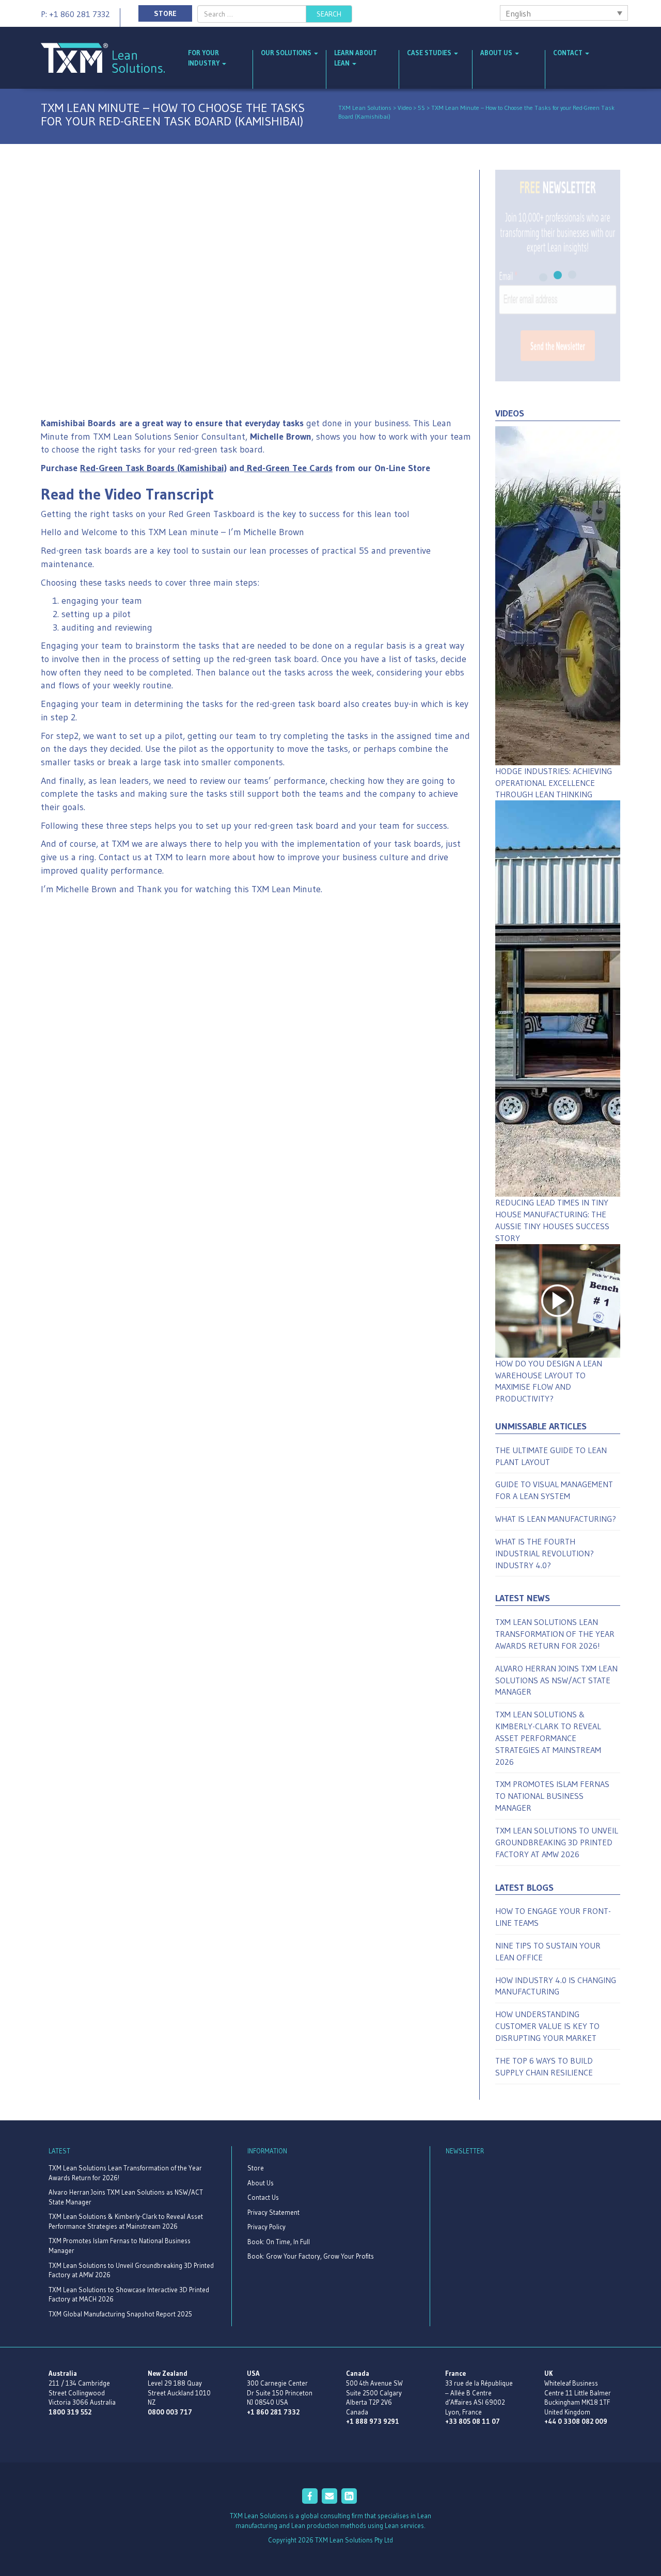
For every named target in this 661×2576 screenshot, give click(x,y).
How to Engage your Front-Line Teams (553, 1917)
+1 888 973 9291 (373, 2421)
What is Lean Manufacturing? (556, 1519)
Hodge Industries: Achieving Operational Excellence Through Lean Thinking (554, 783)
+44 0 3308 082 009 (576, 2421)
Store (165, 13)
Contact (569, 53)
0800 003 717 (170, 2412)
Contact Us (263, 2197)
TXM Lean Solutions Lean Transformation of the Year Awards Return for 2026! (555, 1634)
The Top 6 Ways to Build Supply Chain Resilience (544, 2066)
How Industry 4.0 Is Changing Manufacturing (556, 1986)
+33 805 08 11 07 (473, 2421)
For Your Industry (204, 58)
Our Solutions (287, 53)
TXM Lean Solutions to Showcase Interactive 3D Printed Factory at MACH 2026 (129, 2295)
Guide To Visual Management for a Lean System (554, 1490)
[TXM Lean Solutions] (103, 57)
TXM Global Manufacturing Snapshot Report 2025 (120, 2314)
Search (329, 14)
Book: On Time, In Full (279, 2242)
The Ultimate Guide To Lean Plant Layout (551, 1456)
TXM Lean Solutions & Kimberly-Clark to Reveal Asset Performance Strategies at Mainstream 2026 (548, 1738)
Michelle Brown (281, 437)
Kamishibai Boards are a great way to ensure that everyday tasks (172, 423)
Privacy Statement (273, 2212)
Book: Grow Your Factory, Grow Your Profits (311, 2256)
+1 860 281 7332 (273, 2412)
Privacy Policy (266, 2227)
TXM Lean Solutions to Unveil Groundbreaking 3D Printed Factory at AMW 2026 (557, 1842)
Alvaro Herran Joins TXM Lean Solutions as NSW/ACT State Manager (556, 1680)
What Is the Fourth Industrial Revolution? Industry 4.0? (545, 1553)
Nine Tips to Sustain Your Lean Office (548, 1951)
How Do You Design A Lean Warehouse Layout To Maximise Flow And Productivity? (549, 1381)
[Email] (330, 2501)
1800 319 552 (70, 2412)
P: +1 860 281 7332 (75, 14)
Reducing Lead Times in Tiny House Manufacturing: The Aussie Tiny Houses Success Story (552, 1220)
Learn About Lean (356, 58)
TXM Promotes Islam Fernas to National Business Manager (552, 1796)
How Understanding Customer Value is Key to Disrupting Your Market (547, 2026)
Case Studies (430, 53)
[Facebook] (311, 2501)
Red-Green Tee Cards (290, 468)
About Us (497, 53)
